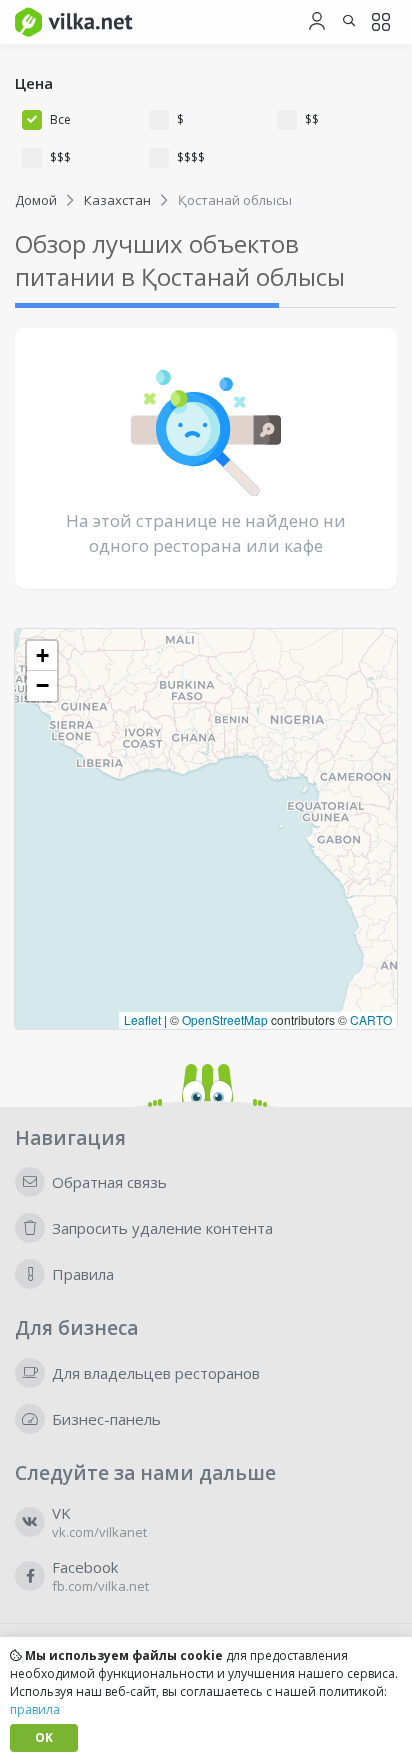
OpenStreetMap (225, 1019)
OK (44, 1737)
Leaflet (142, 1019)
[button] (42, 656)
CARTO (371, 1019)
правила (35, 1709)
